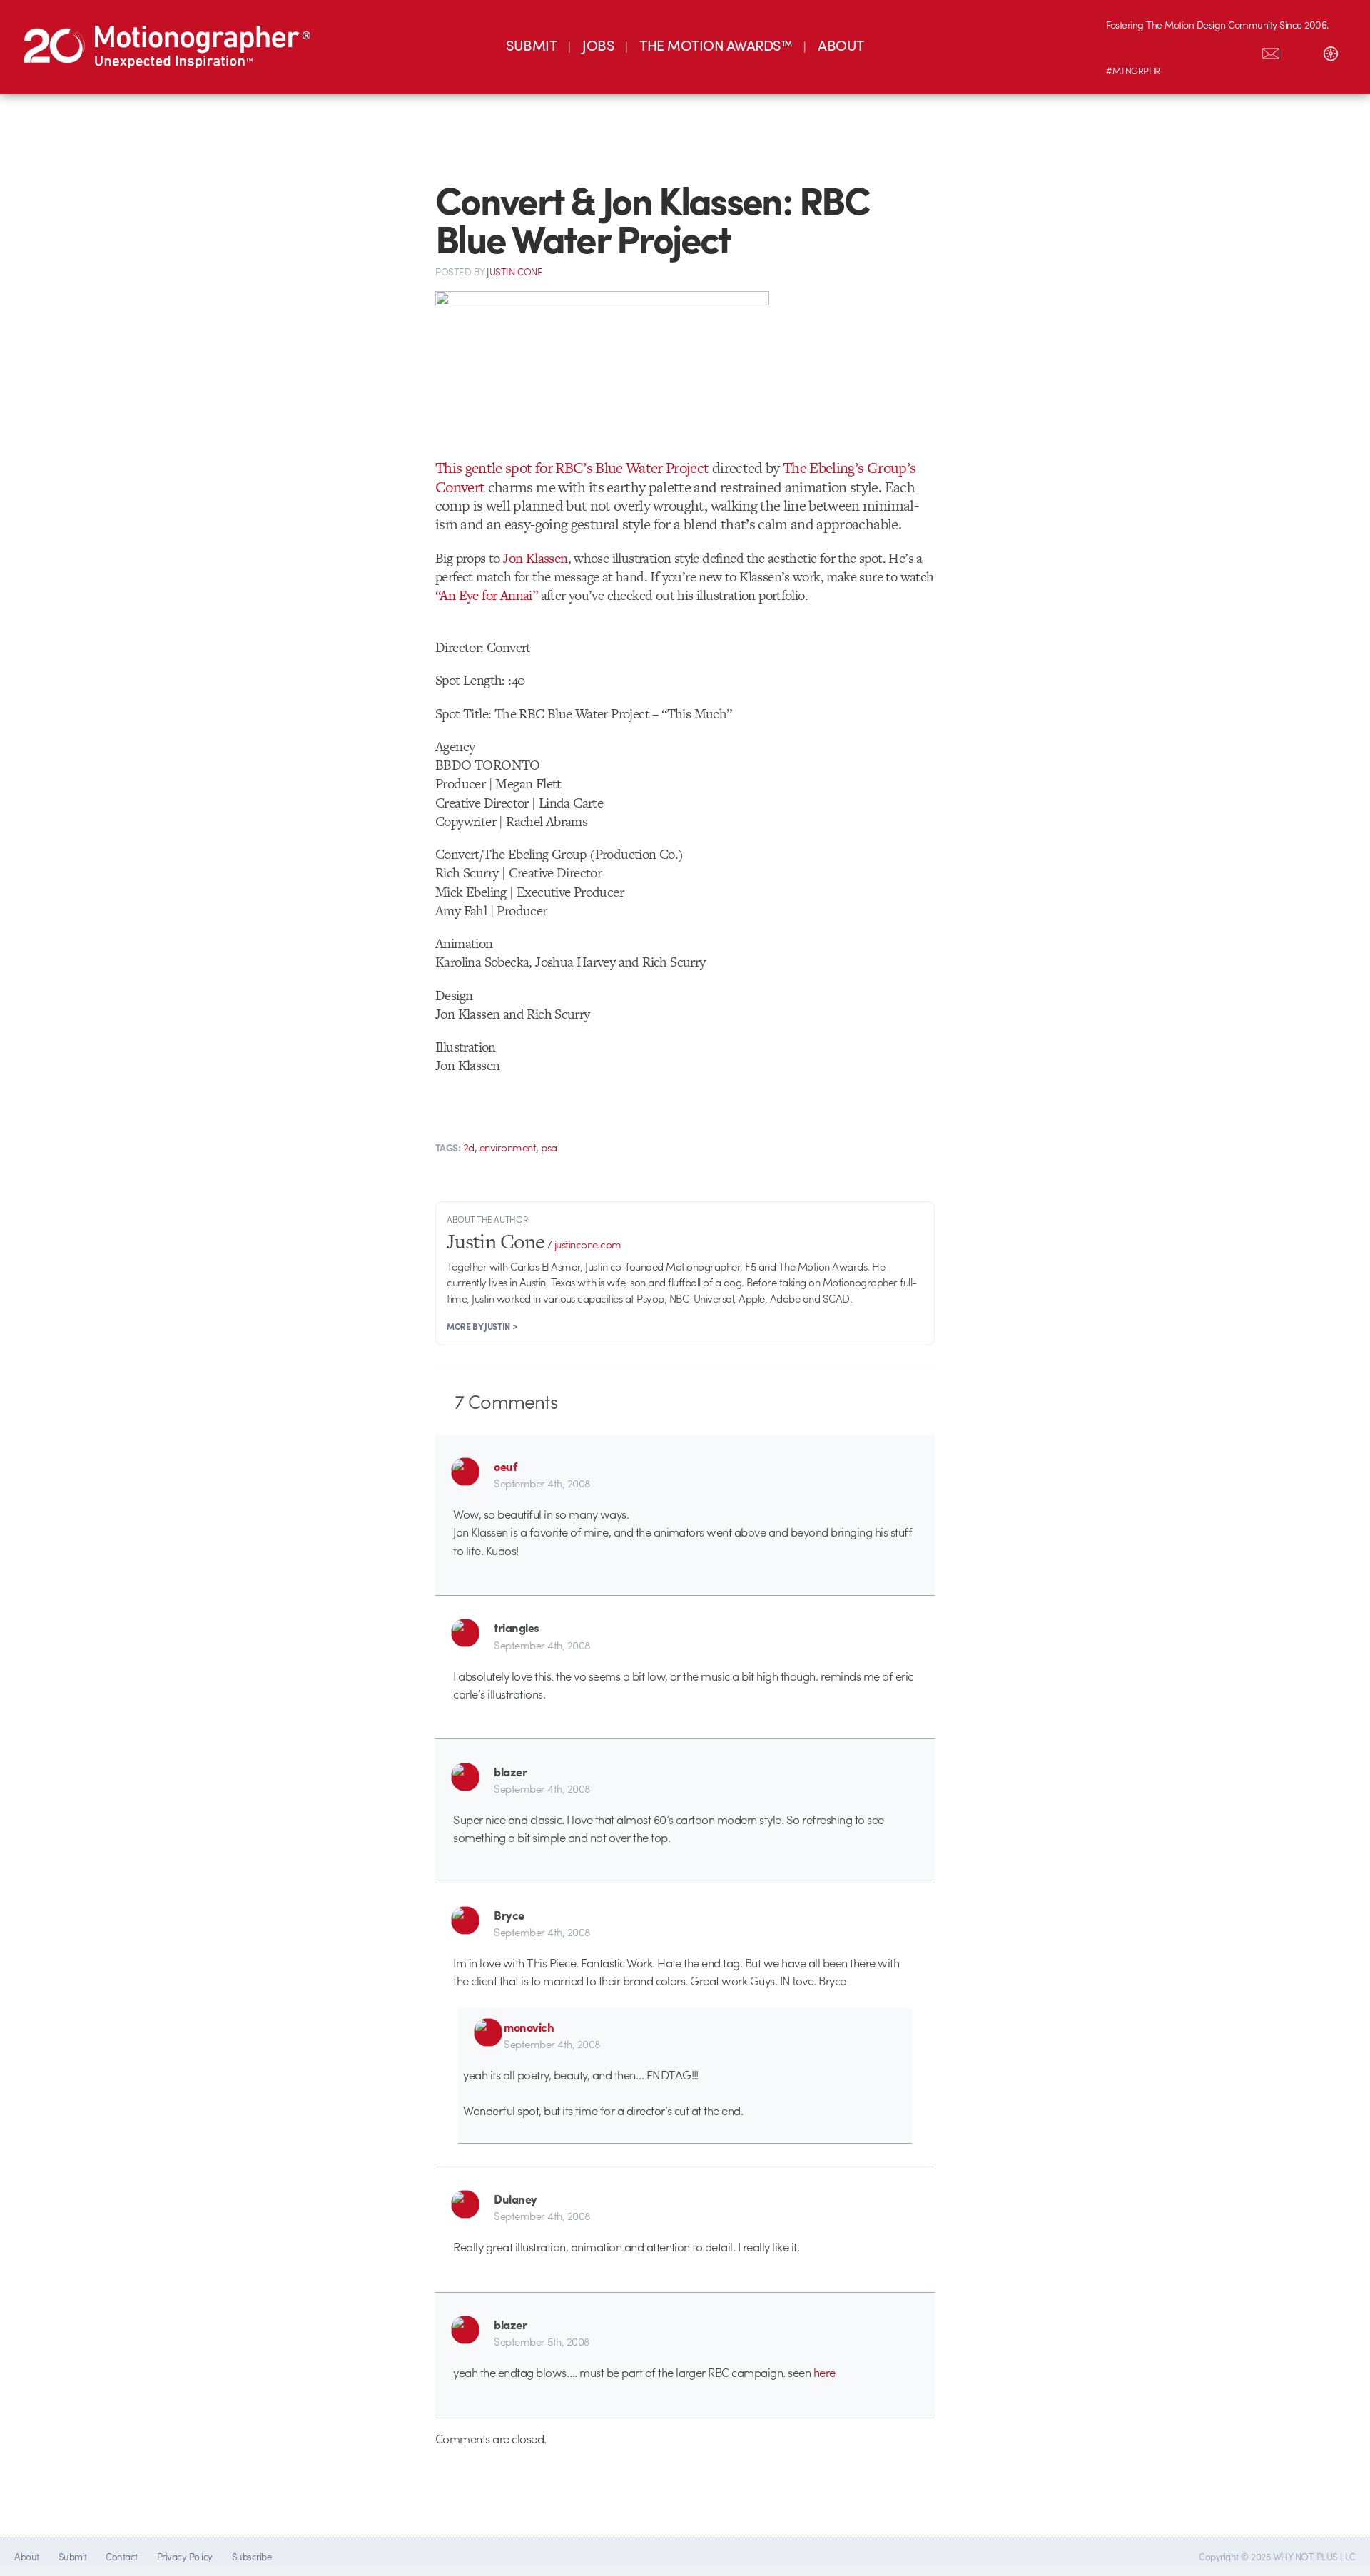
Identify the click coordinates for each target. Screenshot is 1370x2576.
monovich (529, 2027)
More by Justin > (482, 1326)
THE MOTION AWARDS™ (716, 45)
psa (549, 1147)
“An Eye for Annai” (486, 595)
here (824, 2372)
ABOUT (841, 45)
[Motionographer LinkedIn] (1151, 51)
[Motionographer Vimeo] (1181, 51)
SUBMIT (531, 45)
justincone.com (588, 1244)
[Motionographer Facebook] (1211, 51)
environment (508, 1147)
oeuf (505, 1466)
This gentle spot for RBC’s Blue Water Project (572, 468)
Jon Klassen (535, 558)
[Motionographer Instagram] (1121, 51)
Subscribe (252, 2556)
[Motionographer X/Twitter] (1241, 51)
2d (469, 1147)
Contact (121, 2556)
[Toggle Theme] (1331, 51)
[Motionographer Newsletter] (1271, 51)
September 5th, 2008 (542, 2341)
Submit (73, 2556)
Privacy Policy (185, 2556)
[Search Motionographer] (1301, 51)
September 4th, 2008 (542, 1483)
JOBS (598, 45)
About (26, 2556)
